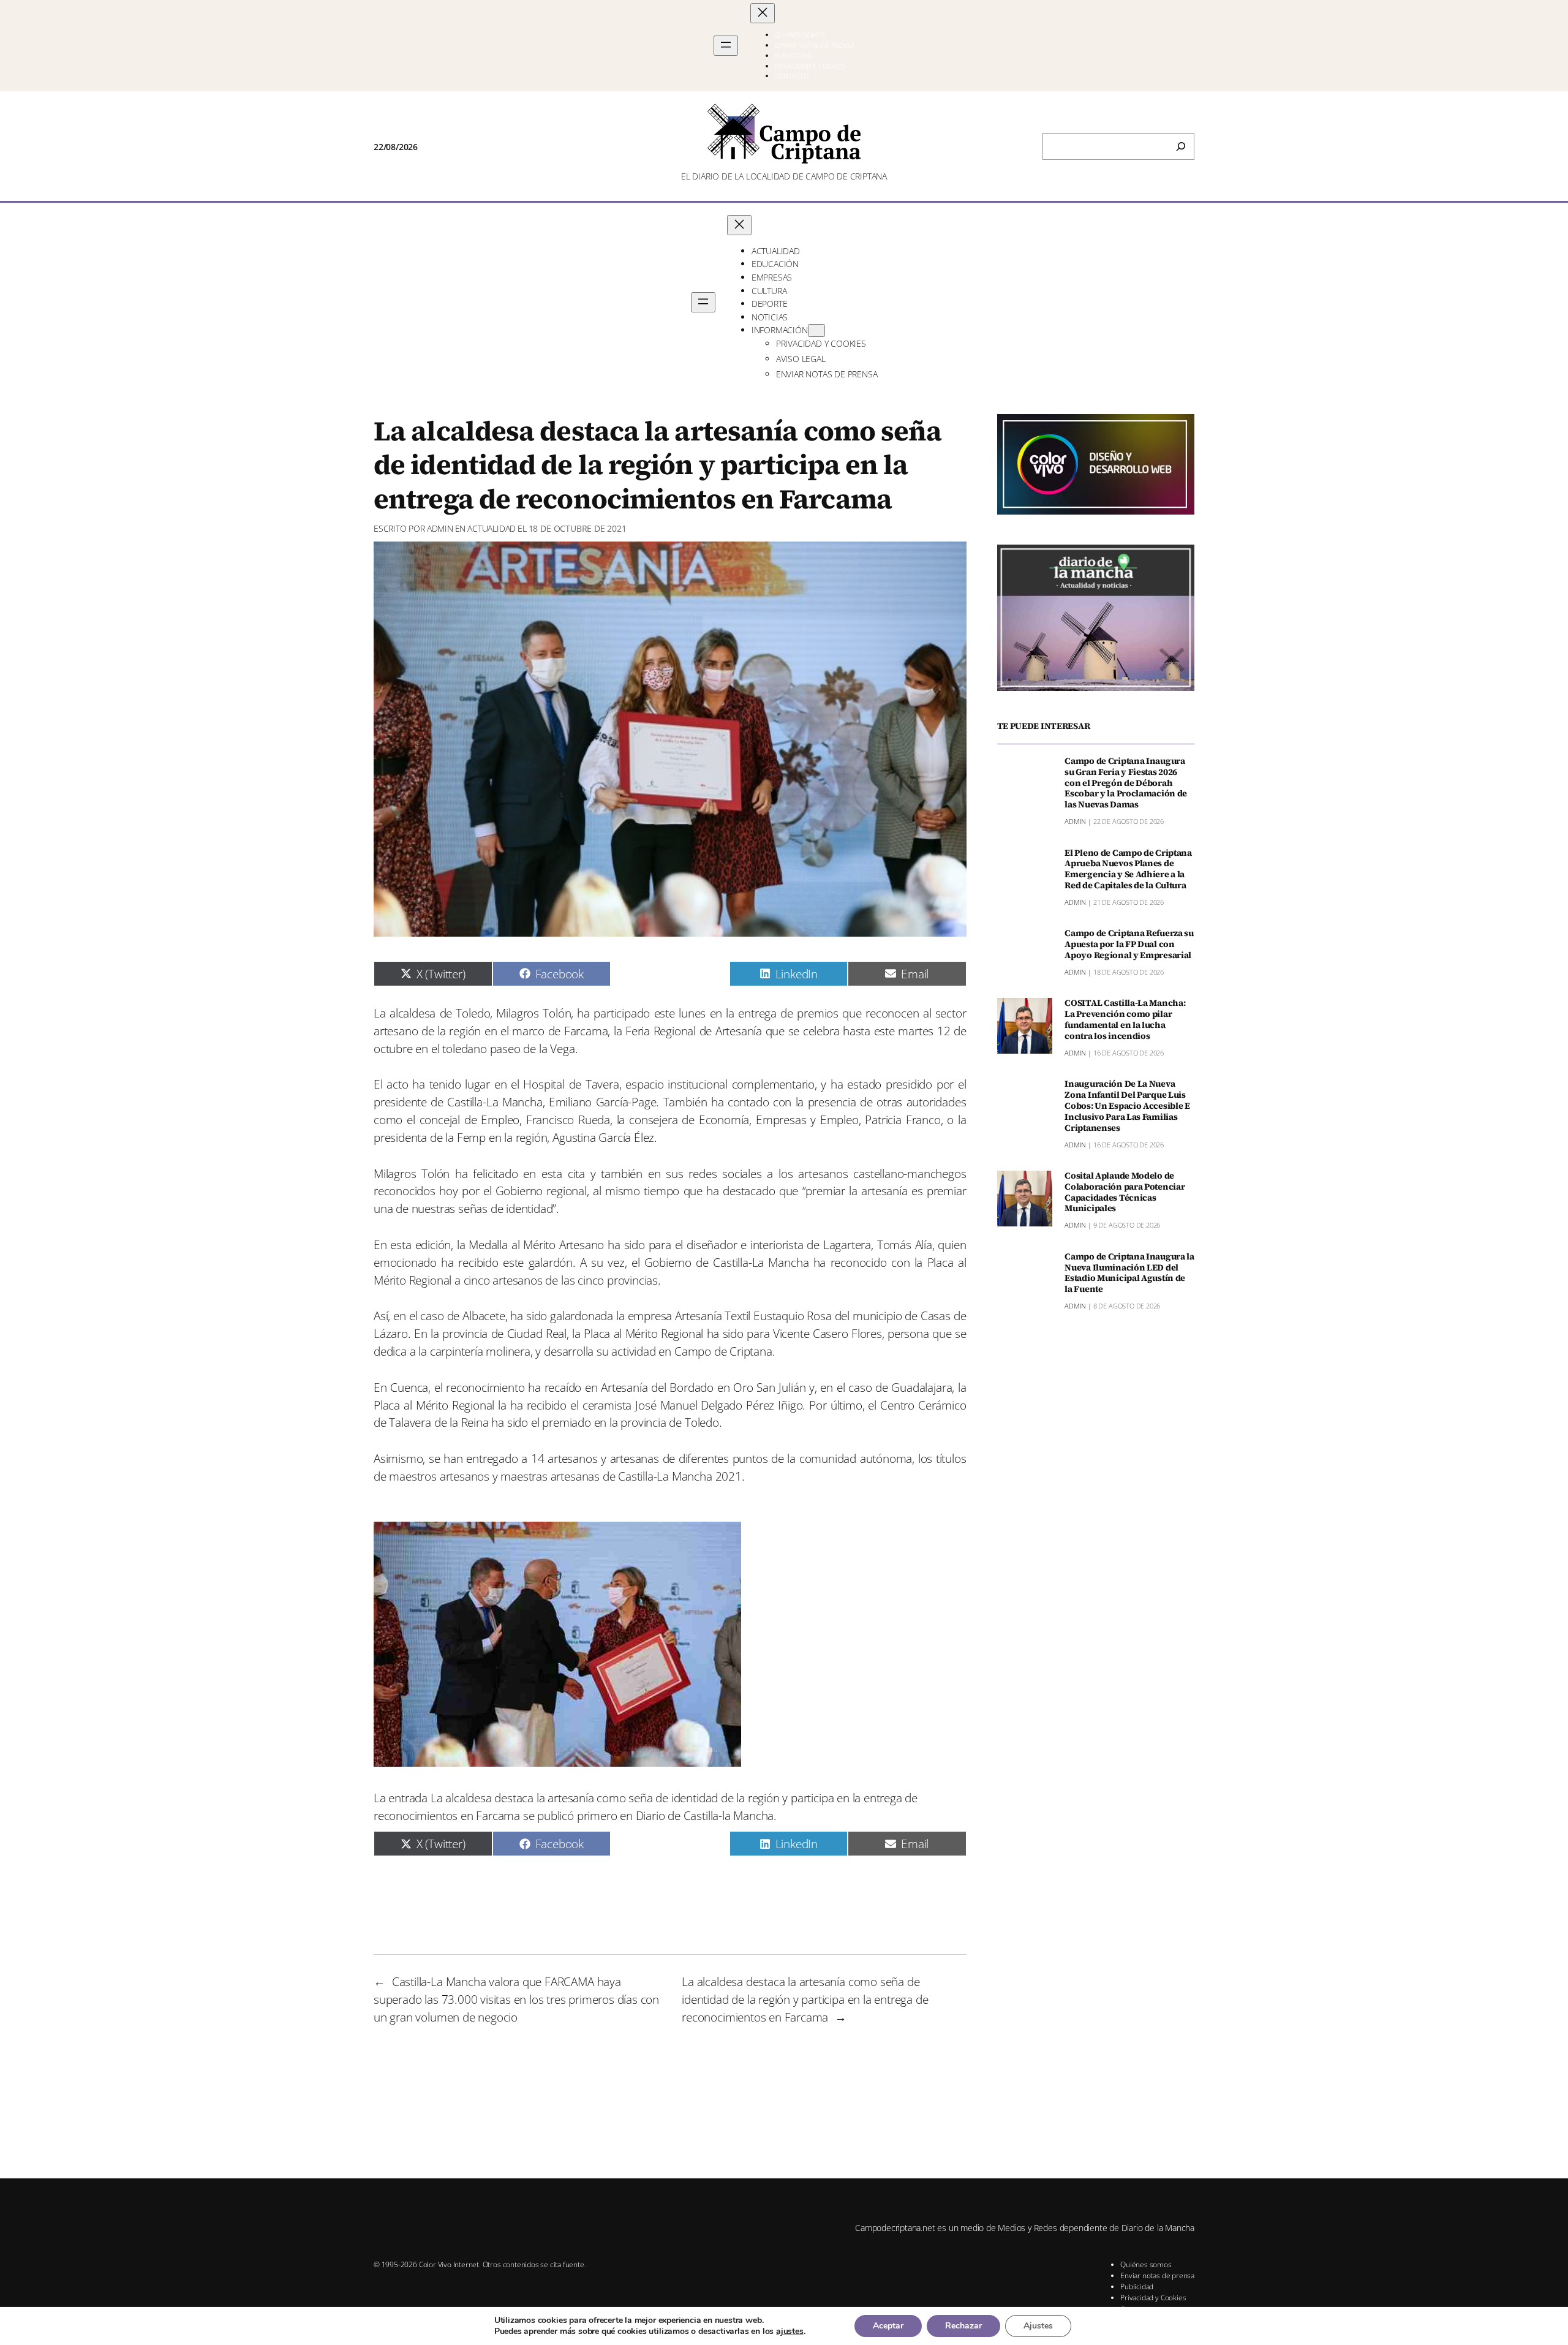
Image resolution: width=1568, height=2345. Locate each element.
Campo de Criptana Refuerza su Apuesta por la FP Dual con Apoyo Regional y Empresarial (1129, 945)
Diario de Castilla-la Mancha (705, 1815)
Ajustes (1038, 2326)
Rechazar (963, 2326)
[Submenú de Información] (816, 330)
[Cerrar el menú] (763, 13)
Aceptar (888, 2326)
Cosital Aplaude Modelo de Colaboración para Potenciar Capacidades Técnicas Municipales (1125, 1192)
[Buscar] (1181, 146)
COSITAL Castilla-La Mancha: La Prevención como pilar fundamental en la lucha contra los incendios (1125, 1020)
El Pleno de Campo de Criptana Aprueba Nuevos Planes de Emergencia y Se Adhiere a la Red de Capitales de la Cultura (1128, 870)
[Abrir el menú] (726, 46)
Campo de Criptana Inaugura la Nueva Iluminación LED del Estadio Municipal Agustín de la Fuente (1129, 1273)
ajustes (790, 2332)
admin (440, 528)
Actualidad (492, 528)
